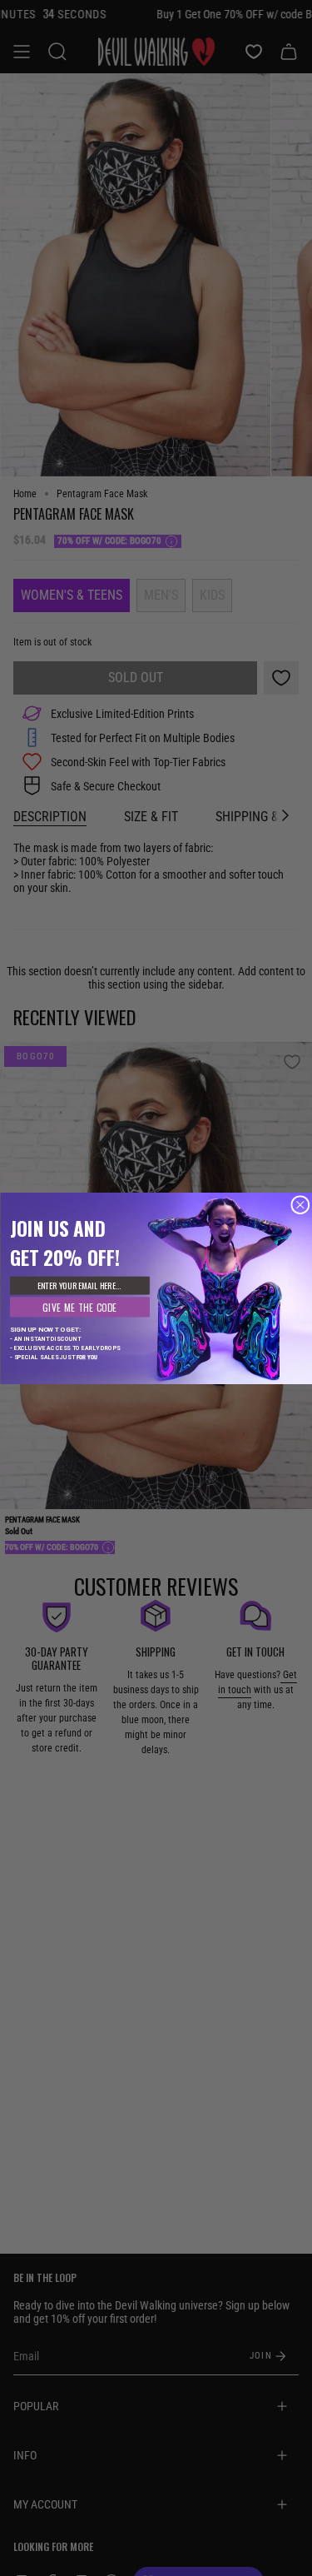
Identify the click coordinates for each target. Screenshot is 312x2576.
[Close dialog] (300, 1204)
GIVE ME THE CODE (79, 1306)
